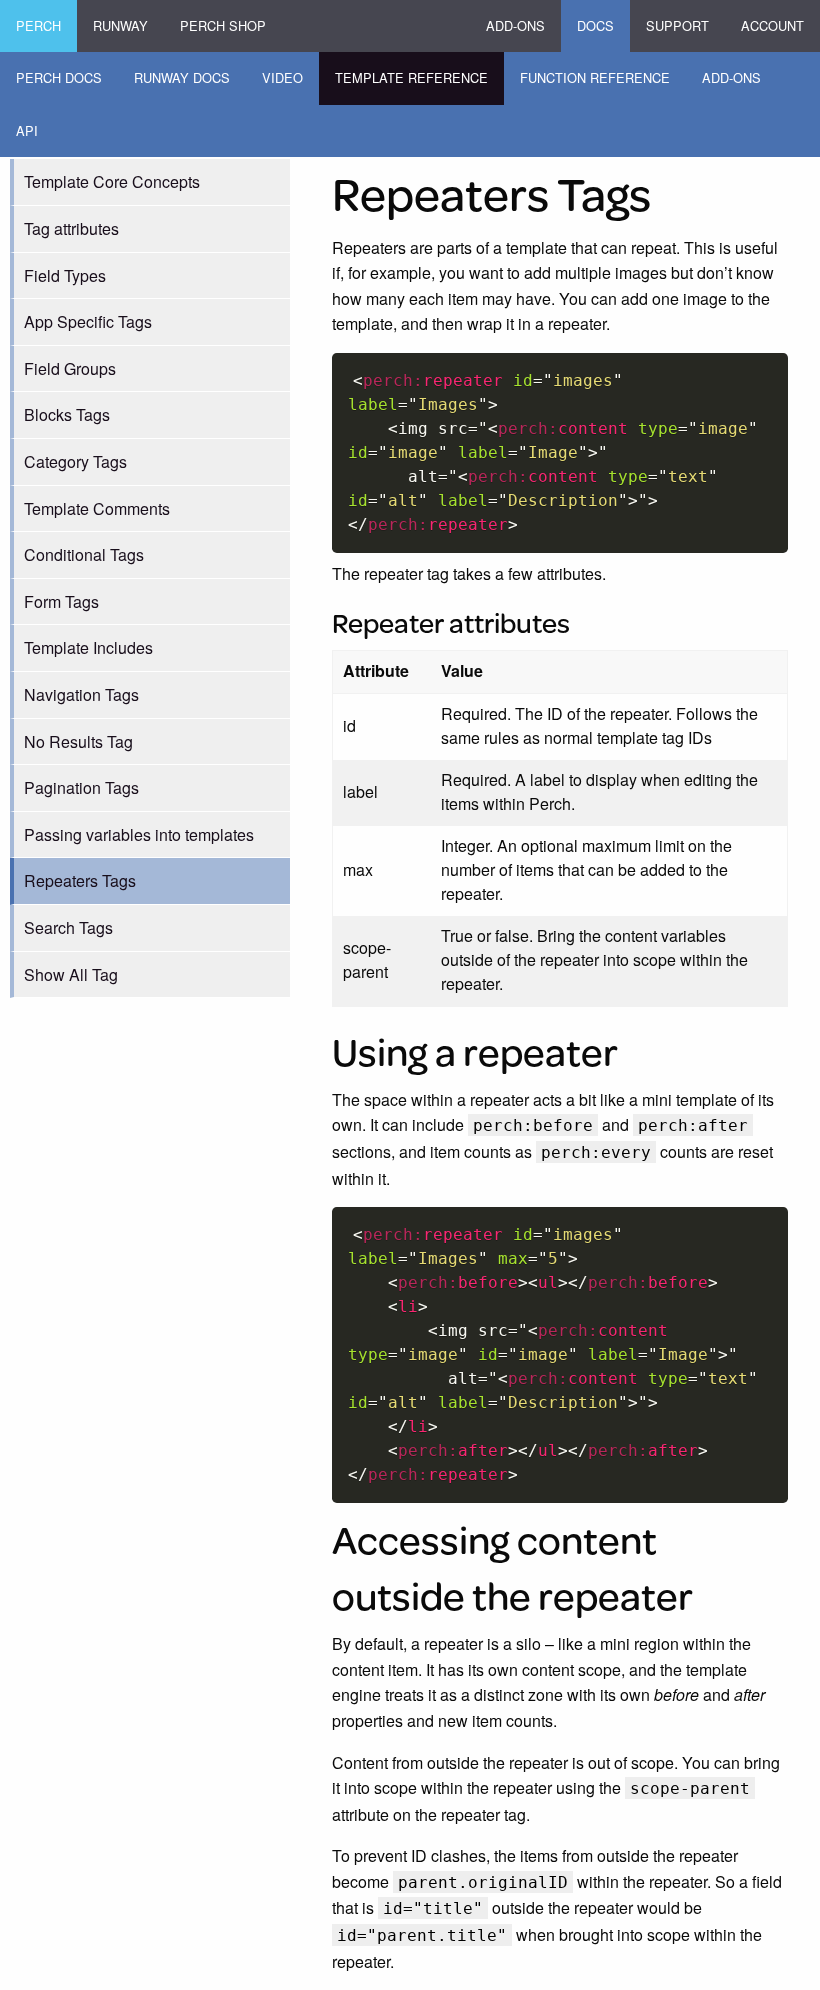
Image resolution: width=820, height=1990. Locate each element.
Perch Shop (223, 25)
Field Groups (70, 368)
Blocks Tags (67, 414)
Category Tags (75, 461)
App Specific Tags (88, 321)
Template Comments (97, 508)
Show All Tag (71, 974)
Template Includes (88, 647)
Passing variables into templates (139, 834)
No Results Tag (78, 741)
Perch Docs (59, 77)
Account (772, 25)
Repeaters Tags (80, 880)
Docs (595, 25)
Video (282, 77)
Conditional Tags (84, 554)
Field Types (65, 275)
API (27, 130)
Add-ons (515, 25)
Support (677, 25)
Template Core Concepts (112, 181)
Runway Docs (182, 77)
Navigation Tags (81, 694)
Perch (38, 25)
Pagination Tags (81, 787)
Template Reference (411, 77)
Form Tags (61, 601)
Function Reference (595, 77)
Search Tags (68, 927)
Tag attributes (71, 228)
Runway (120, 25)
